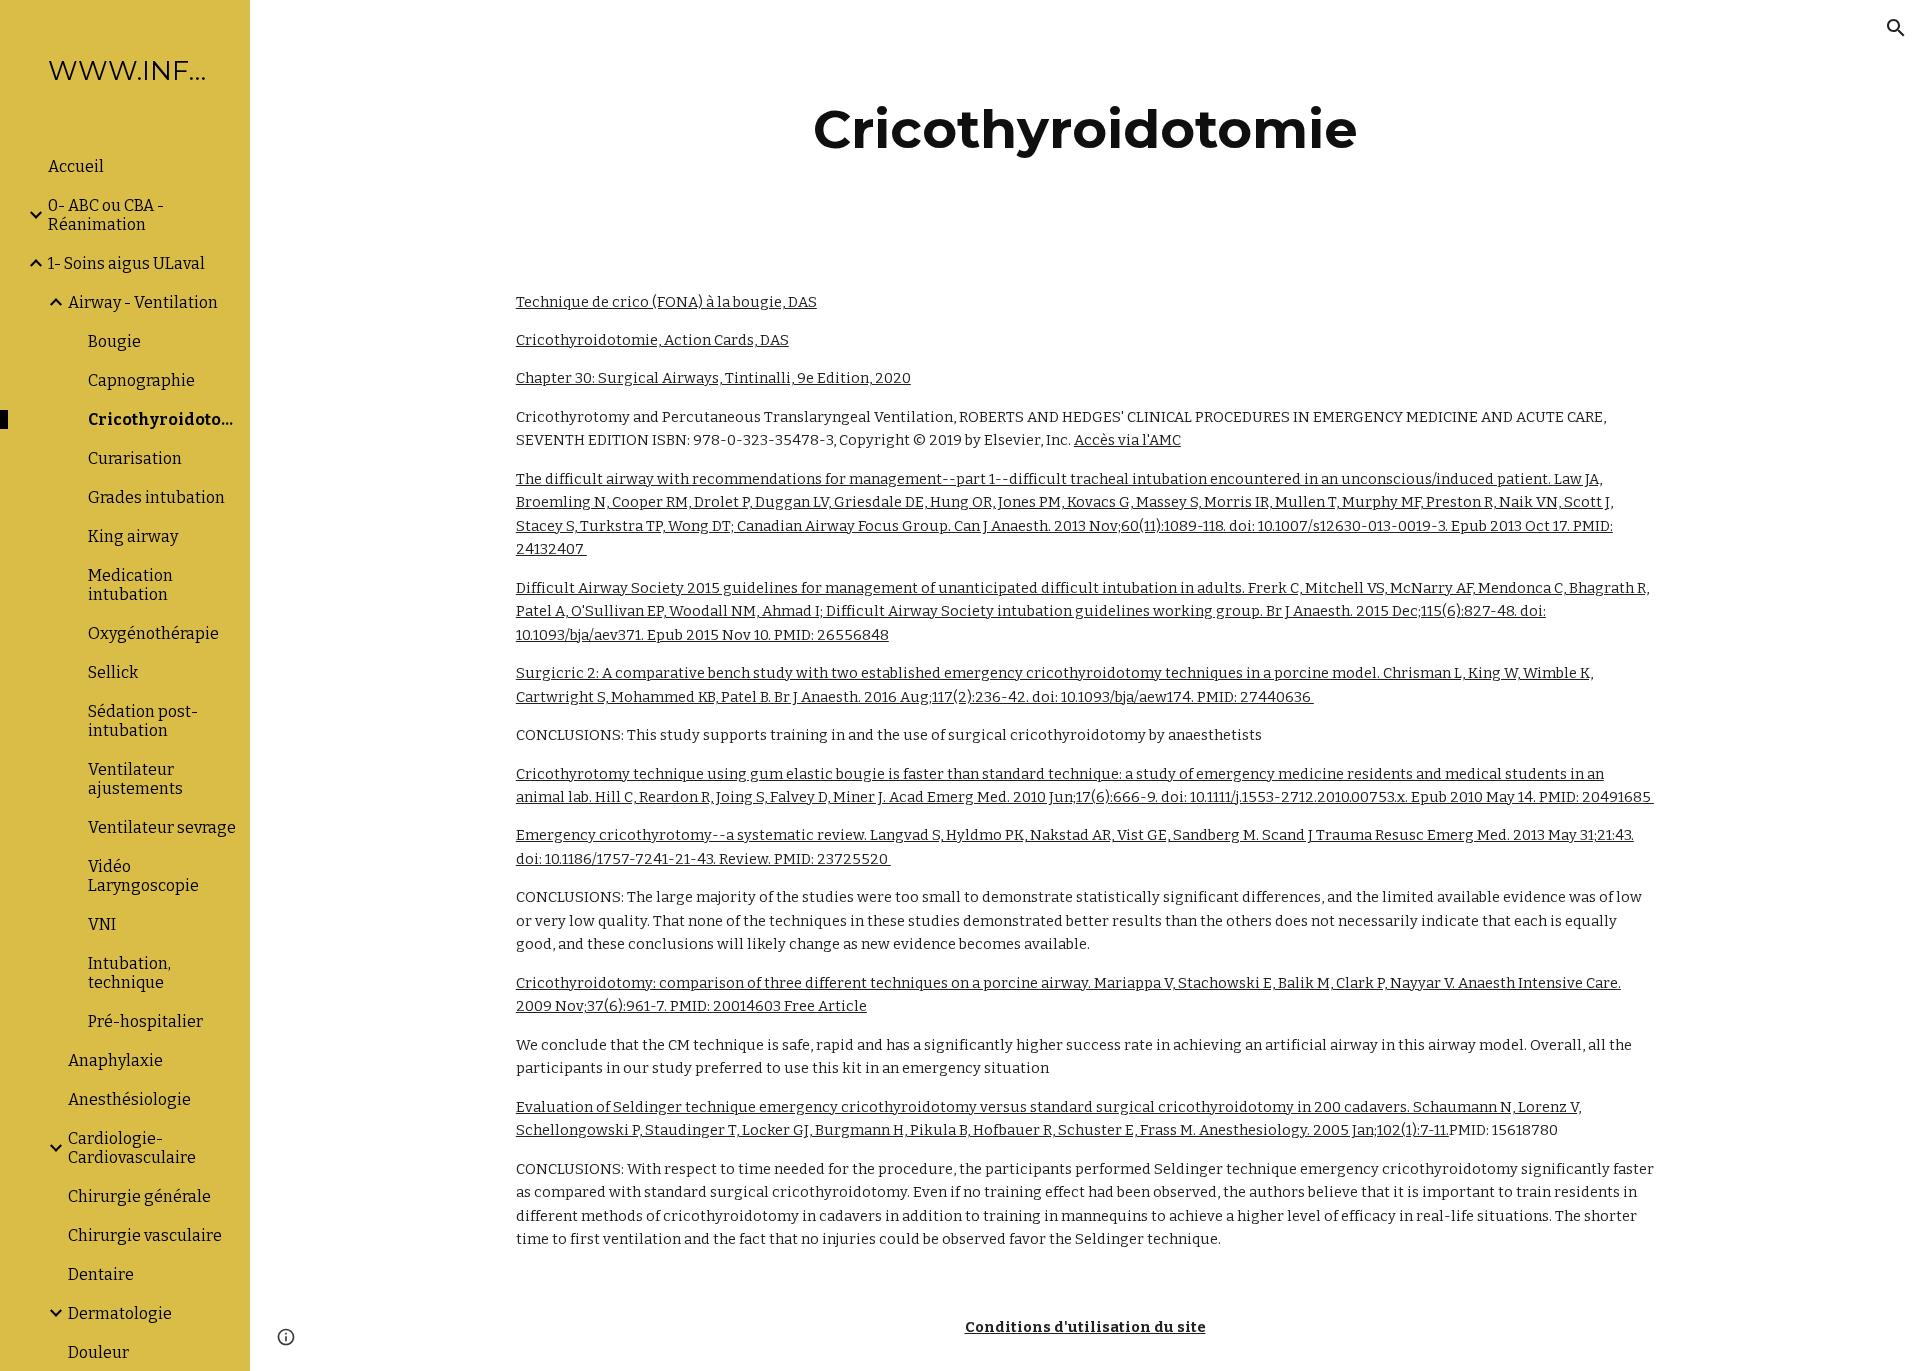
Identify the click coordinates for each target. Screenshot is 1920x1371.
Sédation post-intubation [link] (143, 721)
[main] (1085, 129)
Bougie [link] (114, 341)
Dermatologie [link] (120, 1313)
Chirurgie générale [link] (139, 1196)
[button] (1896, 28)
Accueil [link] (76, 166)
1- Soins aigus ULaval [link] (126, 263)
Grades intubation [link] (156, 497)
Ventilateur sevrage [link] (162, 827)
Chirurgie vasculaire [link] (145, 1235)
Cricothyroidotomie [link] (163, 419)
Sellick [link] (113, 672)
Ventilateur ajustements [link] (135, 779)
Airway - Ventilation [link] (143, 302)
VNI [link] (102, 924)
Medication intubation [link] (130, 585)
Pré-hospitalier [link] (145, 1021)
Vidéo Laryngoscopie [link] (143, 876)
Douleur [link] (98, 1352)
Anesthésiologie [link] (129, 1099)
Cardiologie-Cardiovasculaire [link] (132, 1148)
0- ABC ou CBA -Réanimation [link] (106, 215)
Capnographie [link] (141, 380)
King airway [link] (133, 536)
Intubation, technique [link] (129, 973)
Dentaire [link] (101, 1274)
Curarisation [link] (135, 458)
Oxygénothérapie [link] (153, 633)
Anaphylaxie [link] (115, 1060)
